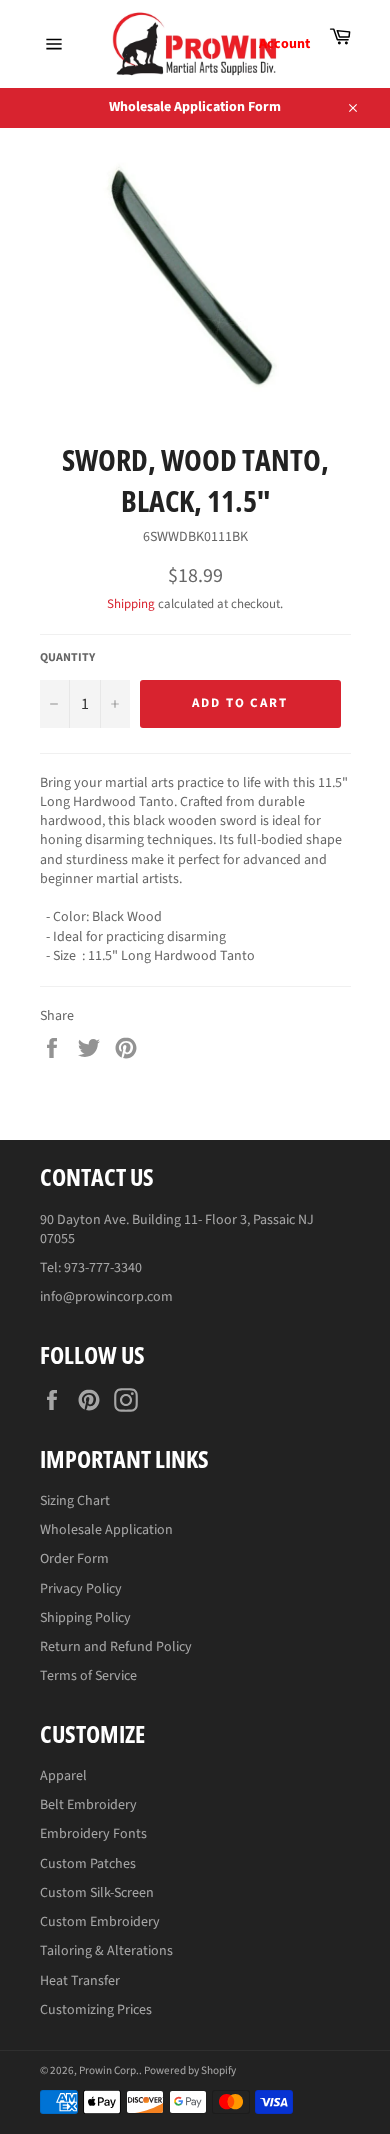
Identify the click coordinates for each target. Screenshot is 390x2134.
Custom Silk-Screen (97, 1893)
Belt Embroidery (88, 1805)
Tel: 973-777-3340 (91, 1268)
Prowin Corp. (109, 2070)
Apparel (63, 1776)
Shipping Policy (85, 1618)
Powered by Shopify (190, 2070)
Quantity (67, 658)
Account (284, 44)
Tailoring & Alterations (106, 1951)
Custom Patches (88, 1864)
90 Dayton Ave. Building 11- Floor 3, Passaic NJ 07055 (177, 1229)
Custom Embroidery (100, 1922)
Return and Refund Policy (116, 1647)
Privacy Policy (81, 1589)
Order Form (74, 1559)
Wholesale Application (106, 1530)
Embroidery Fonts (93, 1834)
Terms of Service (88, 1676)
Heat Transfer (80, 1981)
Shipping (131, 604)
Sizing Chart (75, 1501)
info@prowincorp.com (106, 1297)
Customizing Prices (96, 2010)
